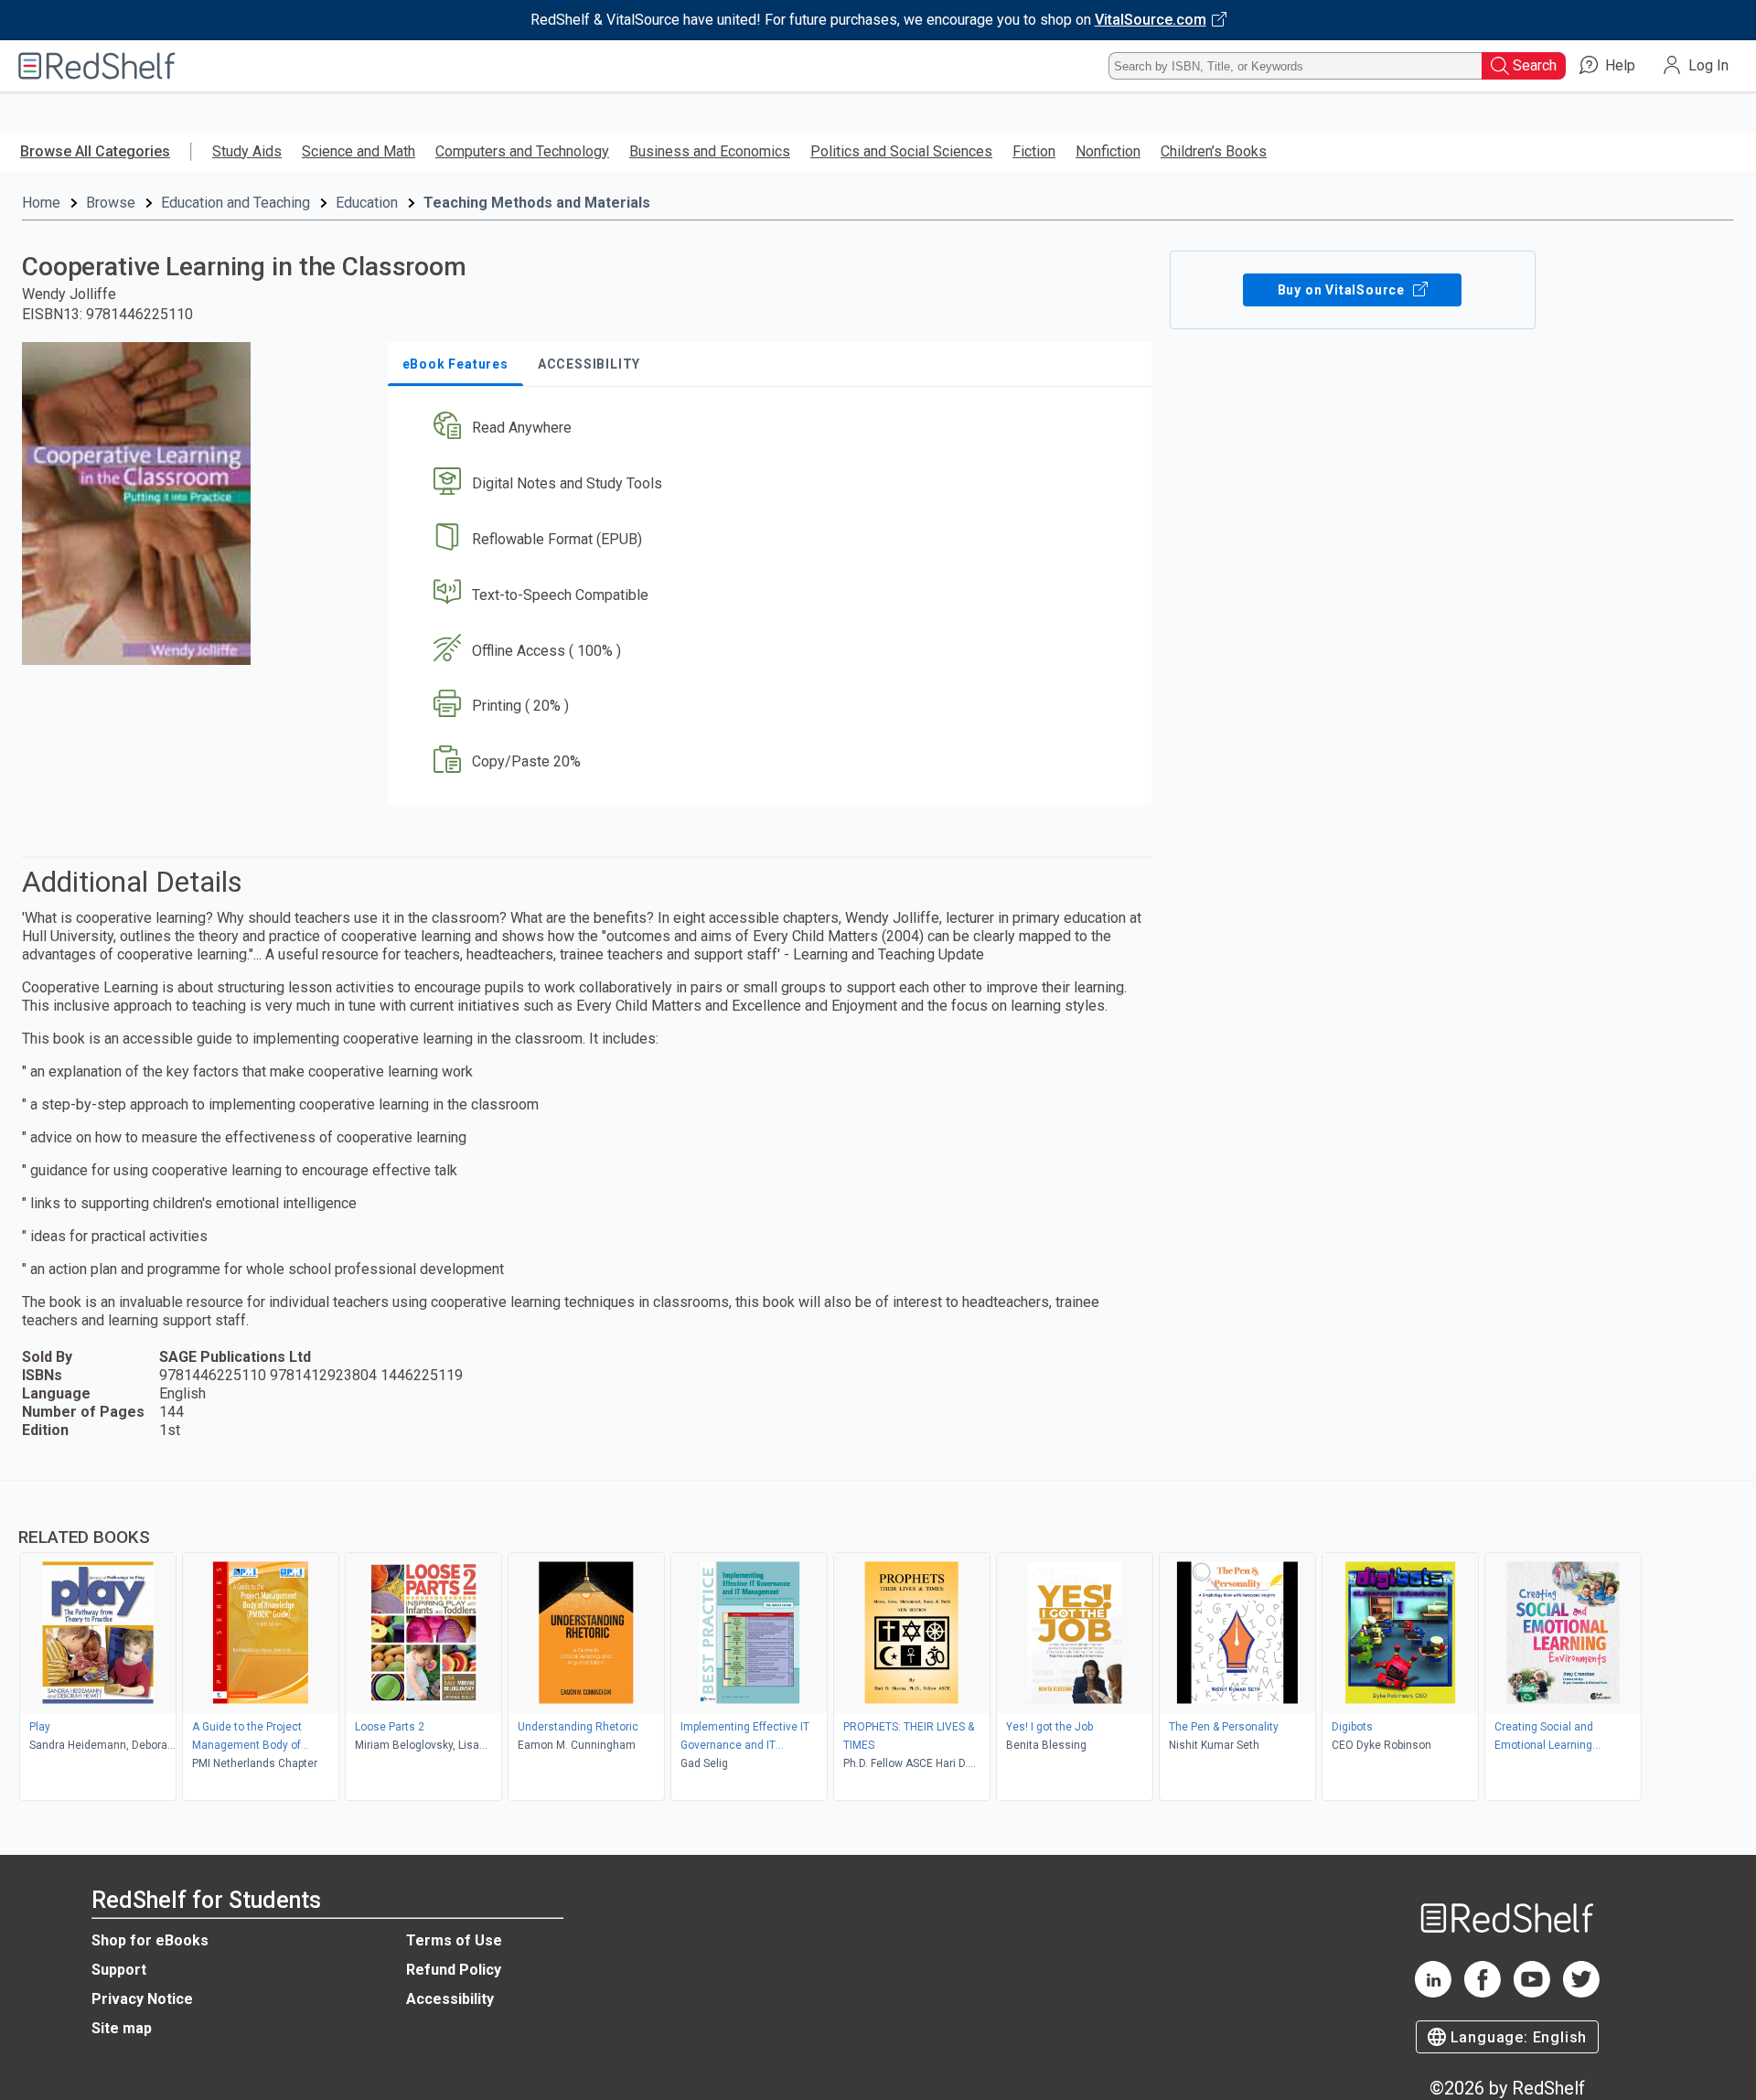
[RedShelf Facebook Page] (1483, 1993)
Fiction (1034, 151)
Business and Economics (710, 151)
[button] (773, 429)
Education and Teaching (236, 203)
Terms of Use (454, 1940)
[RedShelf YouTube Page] (1532, 1993)
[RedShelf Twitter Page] (1581, 1993)
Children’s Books (1214, 151)
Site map (122, 2028)
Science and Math (359, 151)
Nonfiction (1108, 151)
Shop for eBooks (150, 1940)
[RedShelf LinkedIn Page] (1433, 1993)
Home (41, 203)
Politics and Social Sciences (901, 151)
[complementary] (878, 1643)
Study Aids (247, 151)
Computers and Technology (522, 151)
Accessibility (450, 1999)
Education (367, 203)
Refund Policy (454, 1970)
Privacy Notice (142, 1999)
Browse (111, 203)
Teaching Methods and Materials (537, 203)
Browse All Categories (95, 151)
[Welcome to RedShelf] (97, 66)
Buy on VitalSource (1343, 290)
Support (119, 1970)
